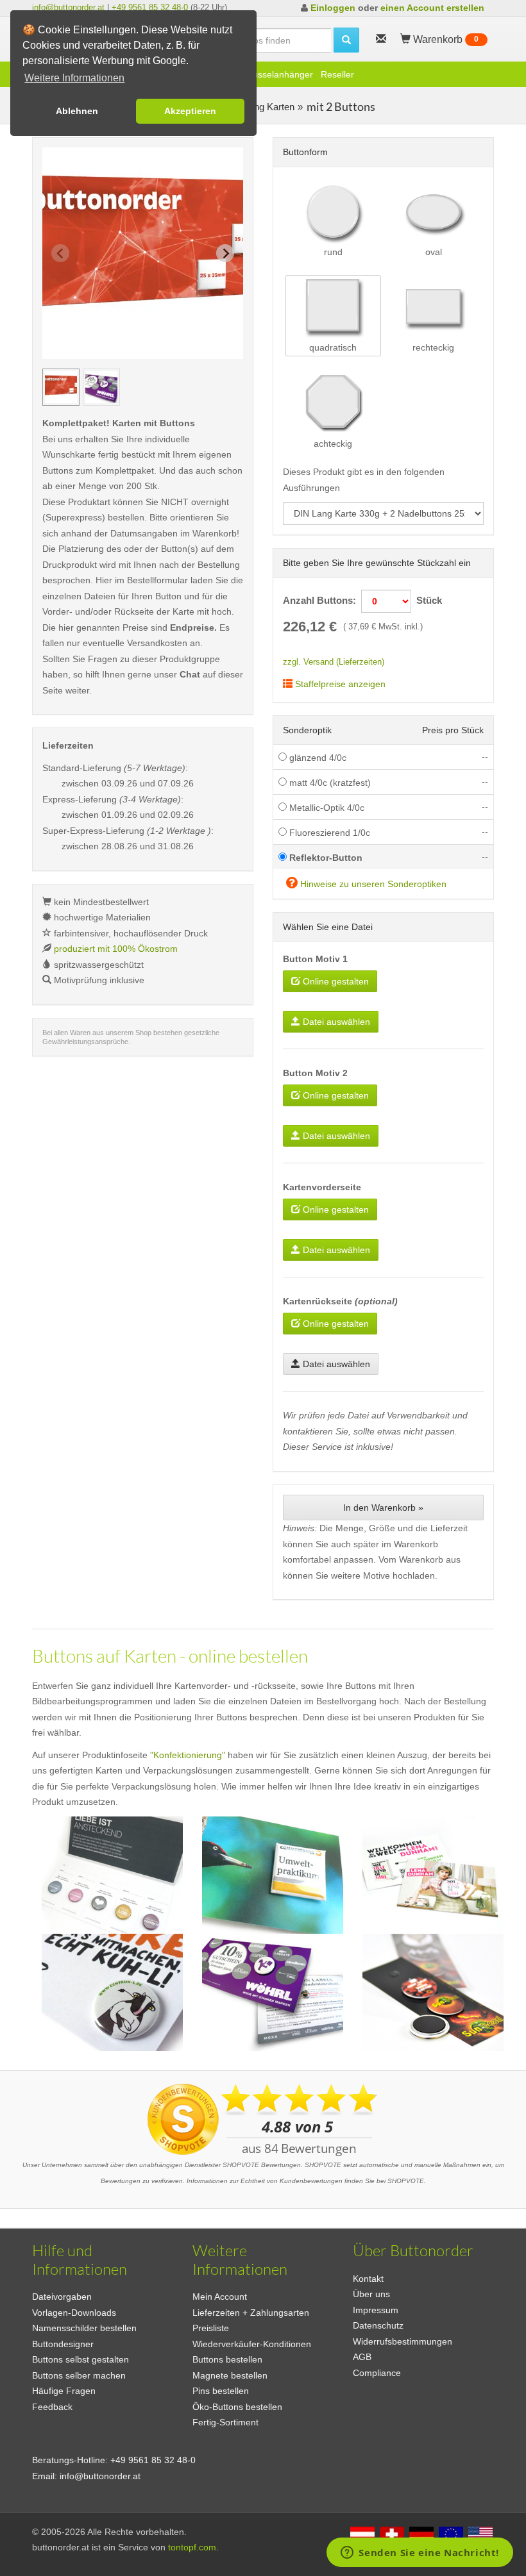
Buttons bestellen (227, 2359)
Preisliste (211, 2328)
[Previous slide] (60, 253)
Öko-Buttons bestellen (237, 2407)
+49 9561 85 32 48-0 (150, 7)
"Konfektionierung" (188, 1755)
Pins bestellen (221, 2391)
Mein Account (220, 2297)
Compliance (377, 2373)
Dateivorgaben (62, 2297)
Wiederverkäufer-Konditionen (252, 2344)
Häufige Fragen (64, 2391)
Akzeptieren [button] (190, 111)
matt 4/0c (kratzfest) (329, 783)
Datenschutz (378, 2325)
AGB (362, 2357)
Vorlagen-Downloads (74, 2313)
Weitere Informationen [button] (74, 78)
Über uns (371, 2294)
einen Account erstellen (432, 8)
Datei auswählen (335, 1022)
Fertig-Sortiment (225, 2422)
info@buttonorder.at (68, 7)
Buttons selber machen (79, 2375)
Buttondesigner (63, 2344)
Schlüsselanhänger (274, 74)
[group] (61, 387)
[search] (346, 40)
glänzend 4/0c (317, 758)
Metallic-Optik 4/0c (326, 808)
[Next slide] (225, 253)
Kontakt (368, 2279)
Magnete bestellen (230, 2375)
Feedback (52, 2407)
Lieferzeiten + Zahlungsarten (251, 2313)
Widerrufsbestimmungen (403, 2341)
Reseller (337, 74)
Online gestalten (335, 981)
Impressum (376, 2310)
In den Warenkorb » (383, 1508)
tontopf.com (192, 2547)
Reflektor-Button (325, 858)
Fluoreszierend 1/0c (328, 833)
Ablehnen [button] (77, 111)
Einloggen (333, 8)
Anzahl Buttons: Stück (362, 600)
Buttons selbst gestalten (81, 2359)
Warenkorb (445, 39)
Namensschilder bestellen (84, 2328)
